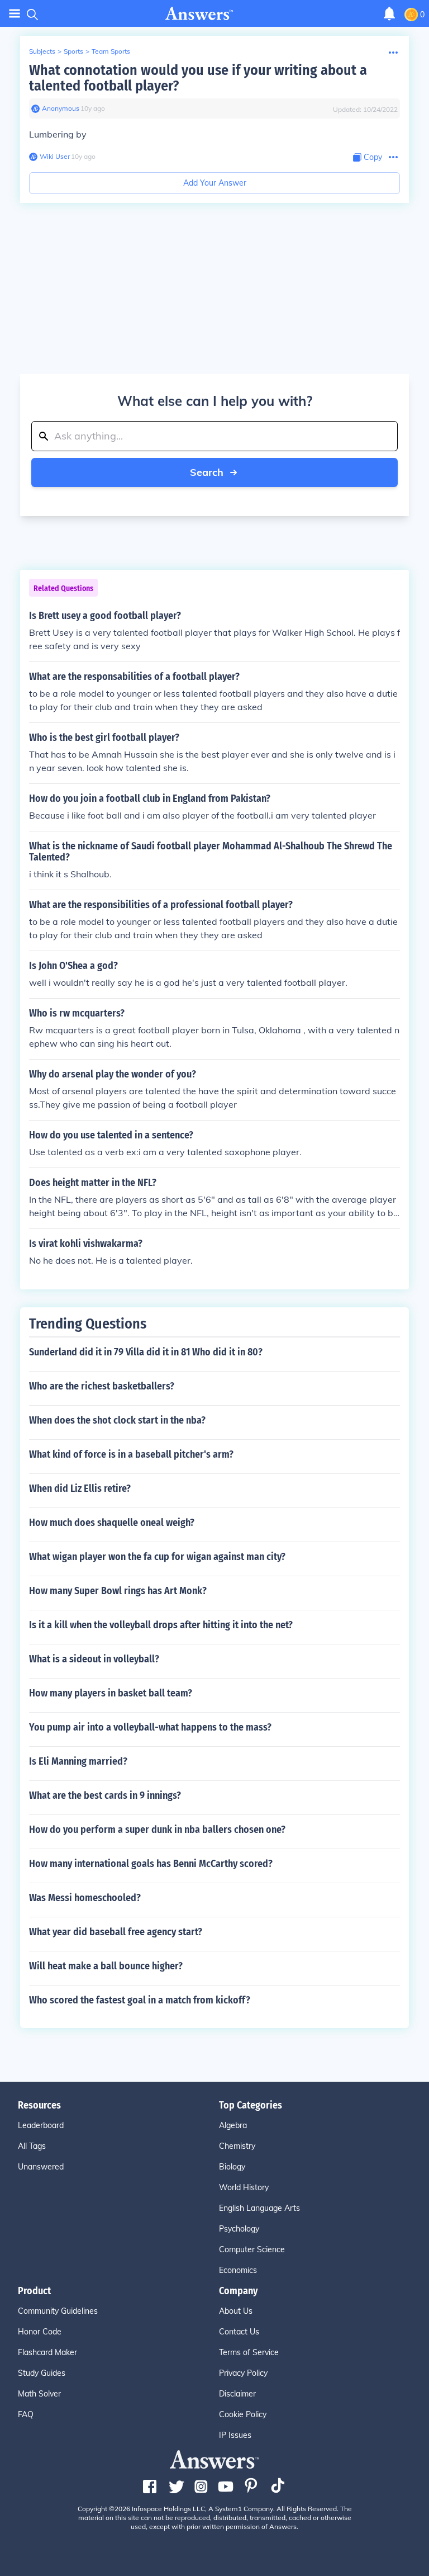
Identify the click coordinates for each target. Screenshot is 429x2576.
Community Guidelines (58, 2311)
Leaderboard (41, 2125)
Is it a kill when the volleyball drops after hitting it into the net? (161, 1625)
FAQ (26, 2414)
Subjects (42, 51)
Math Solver (39, 2394)
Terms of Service (249, 2352)
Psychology (239, 2229)
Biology (232, 2167)
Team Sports (111, 51)
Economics (238, 2270)
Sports (73, 51)
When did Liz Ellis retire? (80, 1488)
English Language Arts (259, 2208)
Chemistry (237, 2146)
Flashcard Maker (47, 2352)
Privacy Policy (243, 2373)
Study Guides (42, 2373)
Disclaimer (237, 2394)
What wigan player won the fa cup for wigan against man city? (157, 1557)
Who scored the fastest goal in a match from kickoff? (140, 2000)
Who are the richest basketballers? (102, 1386)
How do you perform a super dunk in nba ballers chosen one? (157, 1830)
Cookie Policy (243, 2414)
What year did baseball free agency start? (116, 1932)
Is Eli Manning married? (78, 1761)
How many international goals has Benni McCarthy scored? (151, 1864)
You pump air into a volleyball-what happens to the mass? (150, 1727)
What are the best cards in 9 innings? (105, 1795)
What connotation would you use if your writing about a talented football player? (198, 78)
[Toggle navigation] (15, 14)
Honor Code (40, 2332)
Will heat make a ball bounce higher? (106, 1966)
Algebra (233, 2125)
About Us (236, 2311)
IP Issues (235, 2435)
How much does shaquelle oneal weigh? (112, 1523)
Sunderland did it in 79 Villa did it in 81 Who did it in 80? (146, 1352)
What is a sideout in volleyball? (94, 1659)
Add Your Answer (215, 183)
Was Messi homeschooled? (85, 1898)
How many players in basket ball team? (111, 1693)
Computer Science (252, 2249)
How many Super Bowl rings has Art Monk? (118, 1591)
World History (244, 2187)
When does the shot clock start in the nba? (117, 1420)
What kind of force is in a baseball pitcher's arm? (131, 1454)
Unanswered (41, 2167)
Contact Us (239, 2332)
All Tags (32, 2146)
